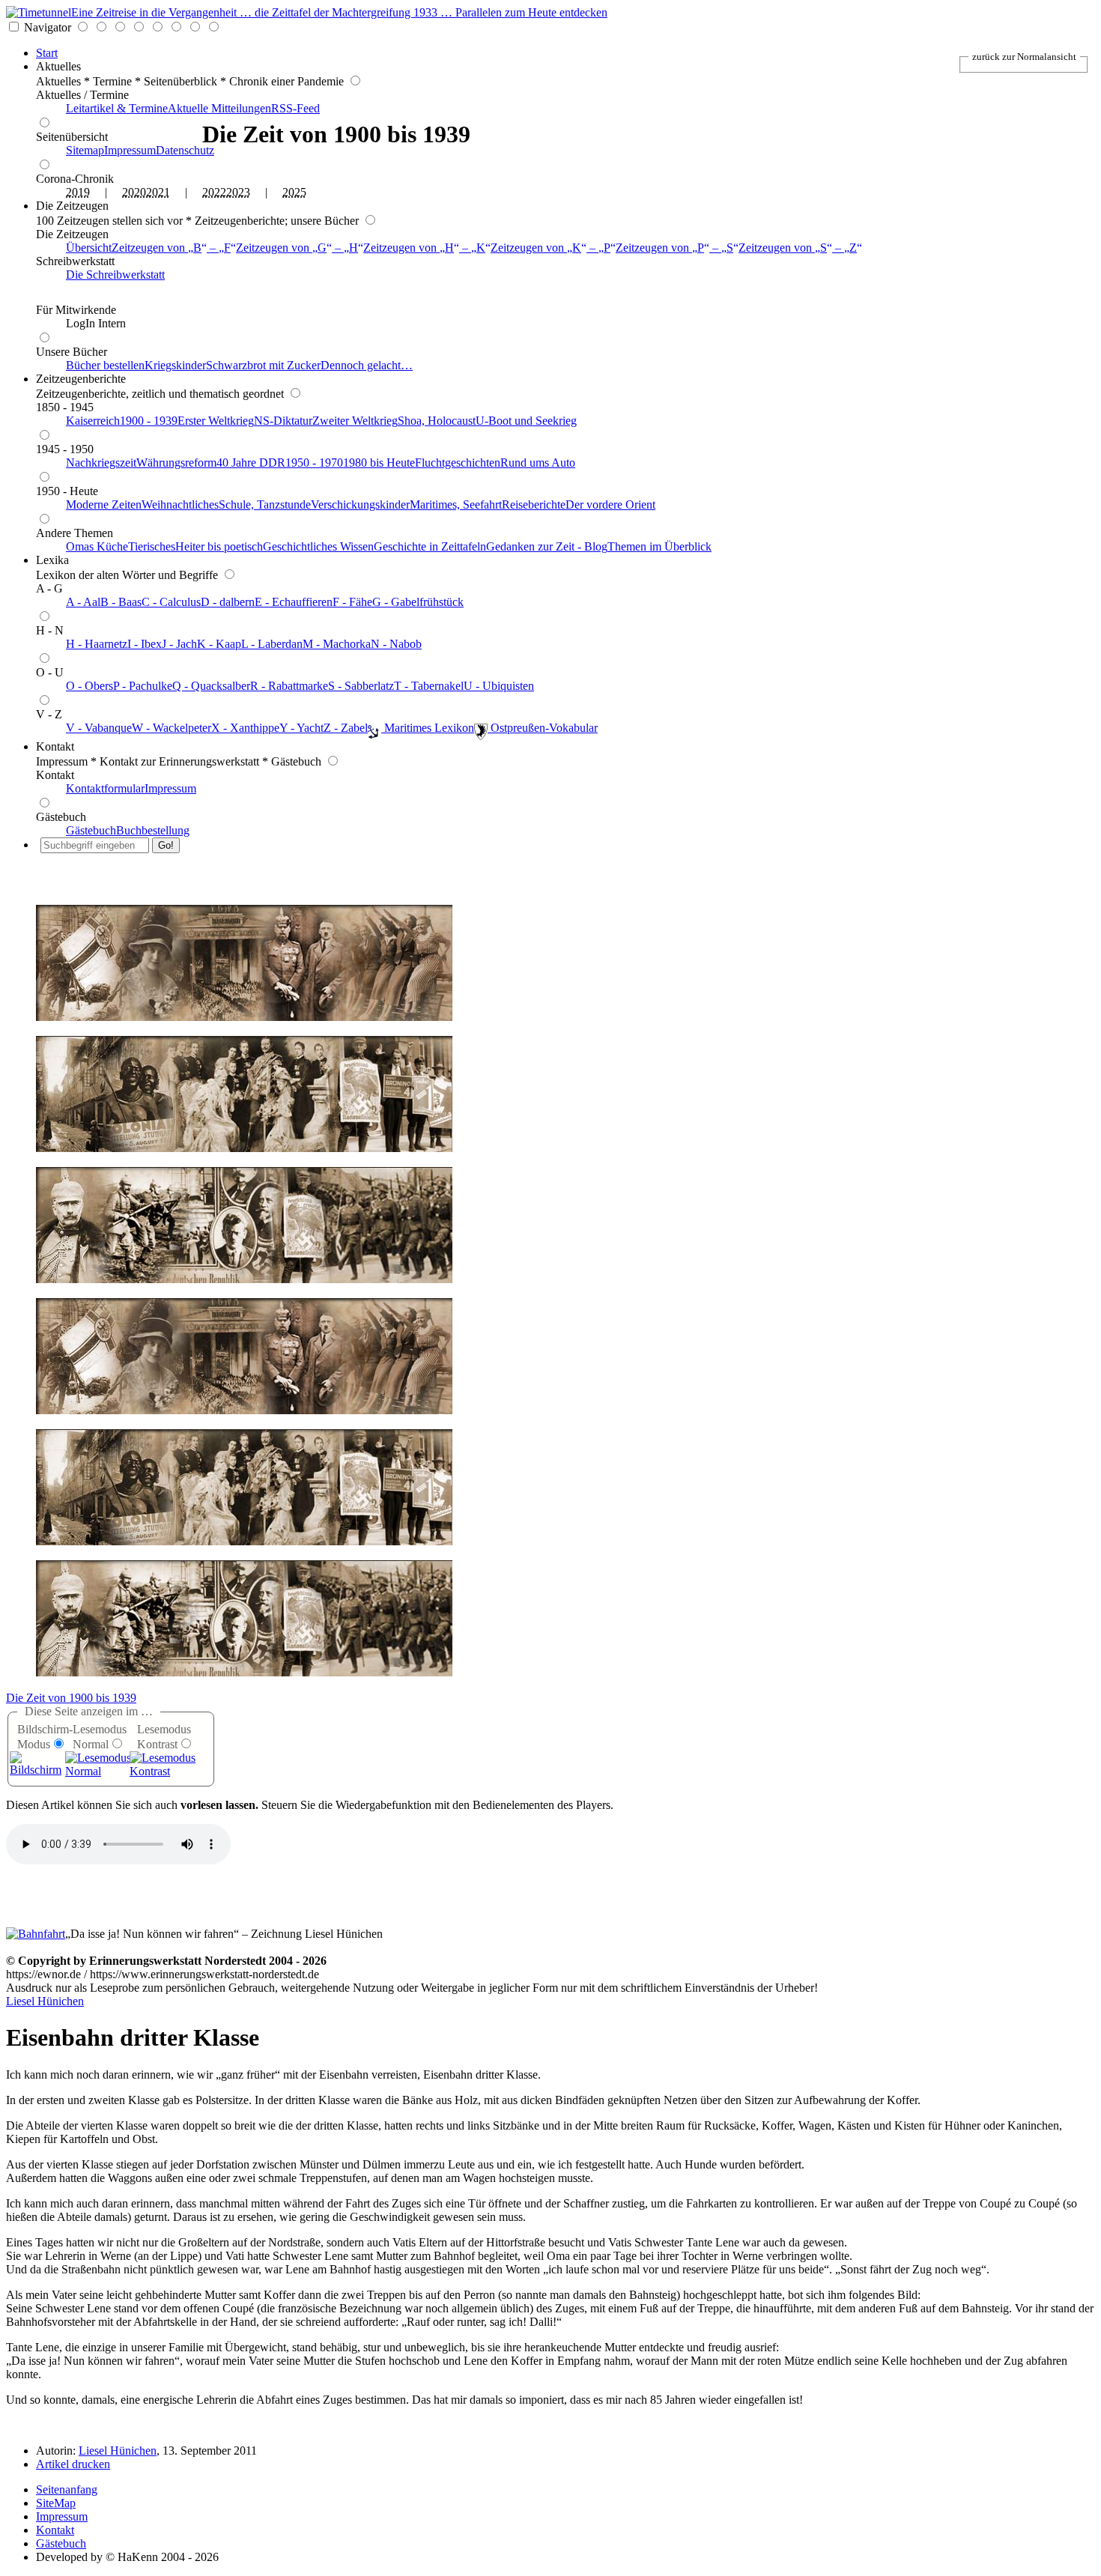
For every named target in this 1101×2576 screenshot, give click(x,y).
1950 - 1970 (314, 463)
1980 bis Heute (379, 463)
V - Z (49, 714)
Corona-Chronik (75, 179)
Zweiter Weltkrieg (355, 421)
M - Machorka (337, 644)
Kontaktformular (105, 788)
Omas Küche (97, 546)
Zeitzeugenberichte (81, 379)
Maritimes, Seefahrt (456, 504)
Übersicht (89, 248)
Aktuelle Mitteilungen (219, 108)
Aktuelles (58, 66)
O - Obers (90, 686)
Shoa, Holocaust (437, 421)
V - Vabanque (99, 728)
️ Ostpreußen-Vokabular (543, 728)
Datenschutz (185, 150)
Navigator (48, 27)
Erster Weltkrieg (216, 421)
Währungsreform (176, 463)
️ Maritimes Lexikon (428, 728)
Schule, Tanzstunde (265, 504)
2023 (238, 192)
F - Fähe (352, 602)
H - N (50, 630)
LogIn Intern (96, 323)
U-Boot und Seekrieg (526, 421)
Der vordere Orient (610, 504)
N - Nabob (396, 644)
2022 (214, 192)
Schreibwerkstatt (75, 261)
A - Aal (83, 602)
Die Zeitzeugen (72, 206)
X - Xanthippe (245, 728)
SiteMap (56, 2503)
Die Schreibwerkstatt (115, 275)
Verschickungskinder (360, 504)
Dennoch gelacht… (367, 365)
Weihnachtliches (180, 504)
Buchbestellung (153, 830)
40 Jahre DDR (251, 463)
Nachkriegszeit (101, 463)
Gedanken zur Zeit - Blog (547, 546)
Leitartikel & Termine (117, 108)
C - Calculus (171, 602)
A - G (49, 588)
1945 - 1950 (65, 449)
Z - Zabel (346, 728)
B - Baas (121, 602)
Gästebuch (61, 817)
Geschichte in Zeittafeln (430, 546)
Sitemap (85, 150)
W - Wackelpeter (172, 728)
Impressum (130, 150)
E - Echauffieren (294, 602)
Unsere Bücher (72, 352)
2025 (294, 192)
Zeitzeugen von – (171, 248)
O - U (50, 672)
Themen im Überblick (659, 546)
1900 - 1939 (149, 421)
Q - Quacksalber (211, 686)
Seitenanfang (67, 2489)
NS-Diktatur (283, 421)
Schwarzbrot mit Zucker (263, 365)
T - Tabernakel (429, 686)
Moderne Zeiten (104, 504)
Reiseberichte (534, 504)
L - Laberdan (272, 644)
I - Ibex (145, 644)
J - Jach (179, 644)
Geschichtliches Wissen (318, 546)
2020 (134, 192)
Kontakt (55, 746)
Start (47, 53)
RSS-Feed (295, 108)
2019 (78, 192)
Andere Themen (75, 533)
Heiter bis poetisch (219, 546)
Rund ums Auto (538, 463)
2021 (158, 192)
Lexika (52, 560)
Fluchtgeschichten (458, 463)
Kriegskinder (175, 365)
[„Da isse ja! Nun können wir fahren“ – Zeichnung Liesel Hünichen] (36, 1934)
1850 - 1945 (65, 407)
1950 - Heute (67, 491)
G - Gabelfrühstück (418, 602)
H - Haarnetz (97, 644)
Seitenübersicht (72, 137)
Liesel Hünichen (45, 2001)
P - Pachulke (143, 686)
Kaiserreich (93, 421)
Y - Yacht (301, 728)
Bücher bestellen (105, 365)
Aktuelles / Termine (82, 95)
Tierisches (152, 546)
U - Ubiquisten (499, 686)
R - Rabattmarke (289, 686)
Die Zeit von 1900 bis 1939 (71, 1698)
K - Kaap (219, 644)
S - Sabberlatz (361, 686)
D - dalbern (228, 602)
